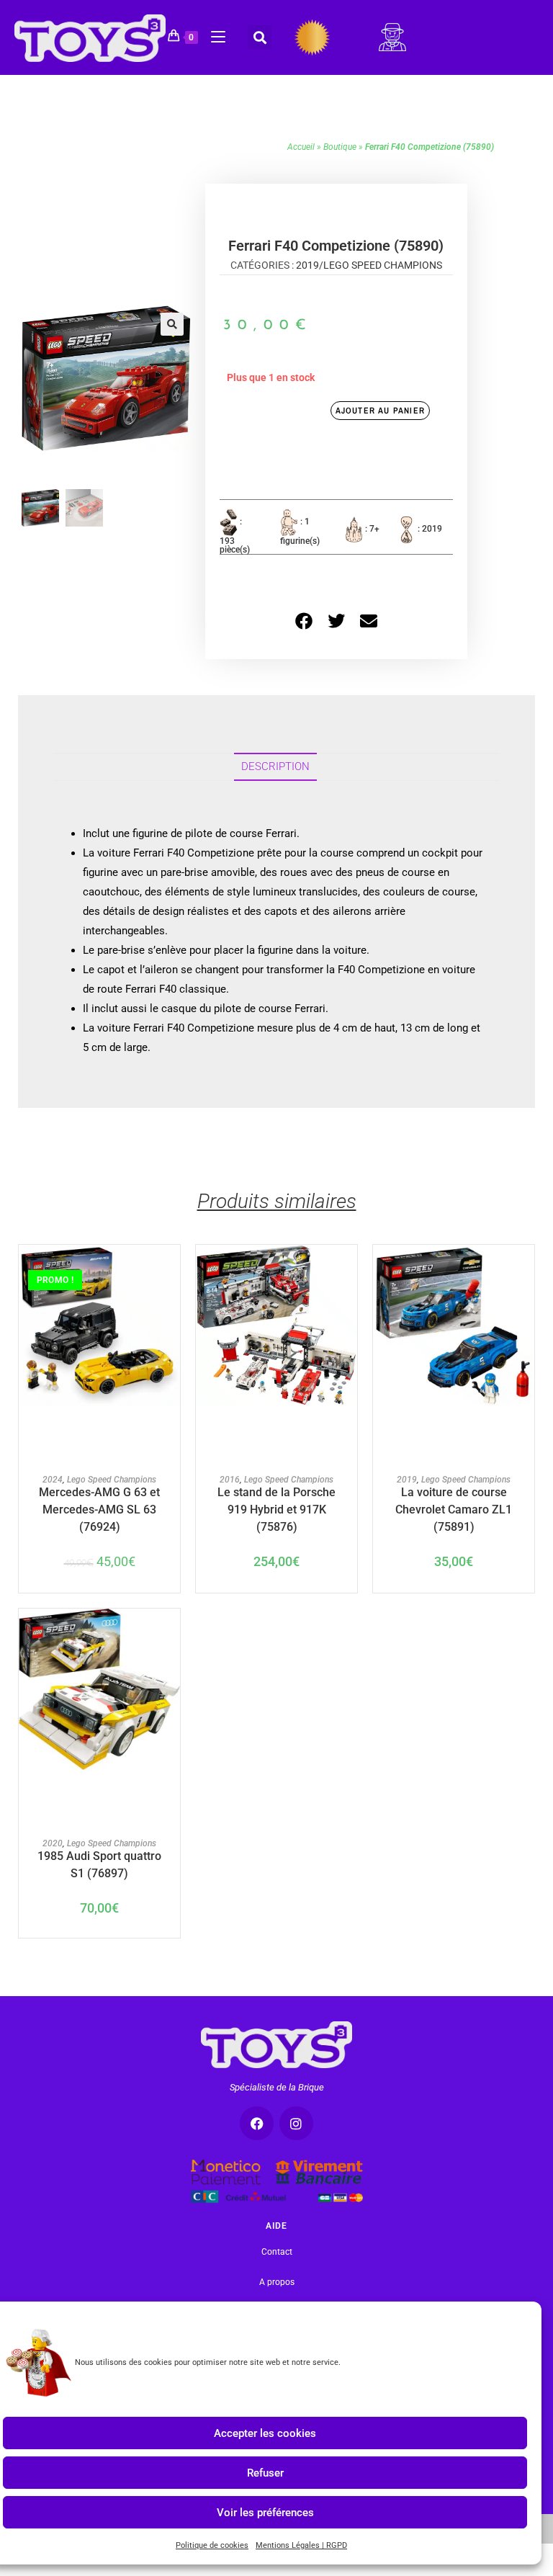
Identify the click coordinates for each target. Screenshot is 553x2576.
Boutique (340, 147)
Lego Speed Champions (383, 265)
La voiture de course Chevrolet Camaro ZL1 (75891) (454, 1500)
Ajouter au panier (380, 411)
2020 (53, 1843)
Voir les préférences (265, 2512)
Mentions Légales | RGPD (301, 2545)
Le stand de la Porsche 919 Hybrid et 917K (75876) (276, 1500)
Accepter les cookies (265, 2433)
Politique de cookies (212, 2545)
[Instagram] (296, 2123)
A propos (277, 2282)
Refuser (265, 2472)
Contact (277, 2252)
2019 (307, 265)
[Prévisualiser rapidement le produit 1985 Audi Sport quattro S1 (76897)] (173, 1634)
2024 (53, 1480)
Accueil (301, 147)
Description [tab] (275, 766)
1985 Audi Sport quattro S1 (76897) (99, 1864)
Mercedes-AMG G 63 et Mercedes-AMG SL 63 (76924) (99, 1500)
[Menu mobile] (213, 35)
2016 (230, 1480)
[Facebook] (257, 2123)
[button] (260, 37)
